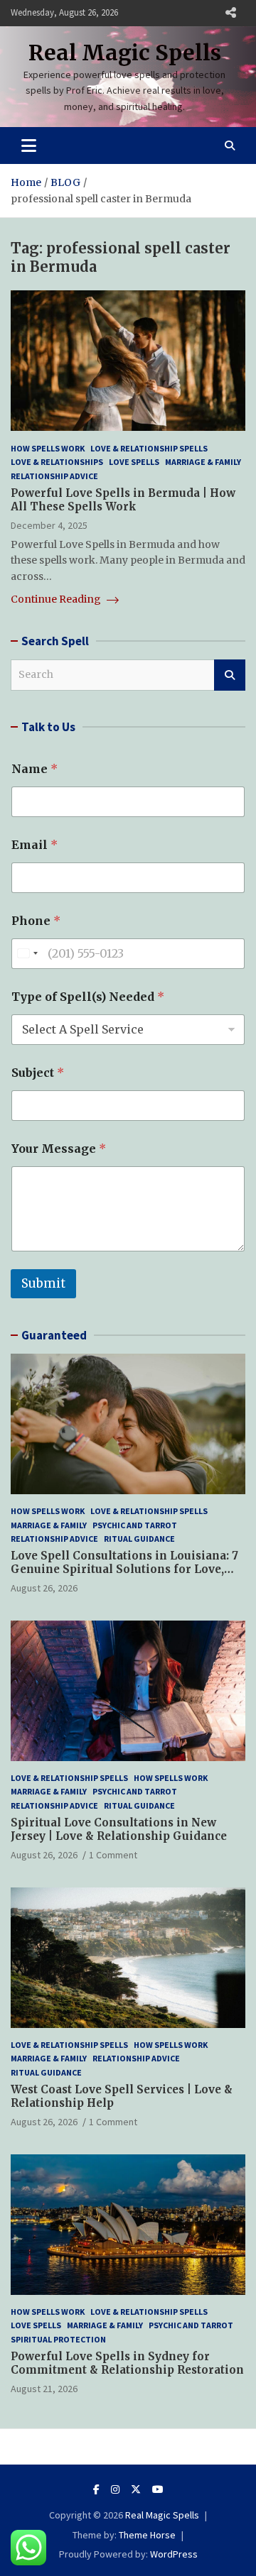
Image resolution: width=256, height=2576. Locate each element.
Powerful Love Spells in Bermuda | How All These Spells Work (123, 500)
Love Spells (134, 462)
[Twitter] (136, 2489)
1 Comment (113, 1855)
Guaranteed (54, 1335)
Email (34, 845)
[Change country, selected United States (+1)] (27, 954)
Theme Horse (147, 2535)
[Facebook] (96, 2489)
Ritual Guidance (139, 1539)
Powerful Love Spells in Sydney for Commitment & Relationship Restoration (127, 2363)
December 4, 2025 (49, 525)
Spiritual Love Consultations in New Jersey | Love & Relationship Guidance (119, 1830)
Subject (38, 1073)
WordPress (174, 2554)
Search (230, 675)
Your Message (59, 1149)
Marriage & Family (203, 462)
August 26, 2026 (44, 1588)
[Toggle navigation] (29, 146)
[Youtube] (158, 2489)
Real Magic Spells (125, 53)
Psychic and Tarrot (135, 1525)
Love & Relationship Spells (149, 448)
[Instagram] (115, 2489)
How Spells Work (48, 448)
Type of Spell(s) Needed (88, 997)
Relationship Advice (54, 476)
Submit (43, 1283)
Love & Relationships (57, 462)
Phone (36, 921)
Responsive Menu (230, 13)
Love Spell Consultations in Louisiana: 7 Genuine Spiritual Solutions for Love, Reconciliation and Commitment (124, 1569)
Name (34, 769)
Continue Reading (57, 599)
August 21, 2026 (44, 2389)
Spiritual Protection (58, 2339)
